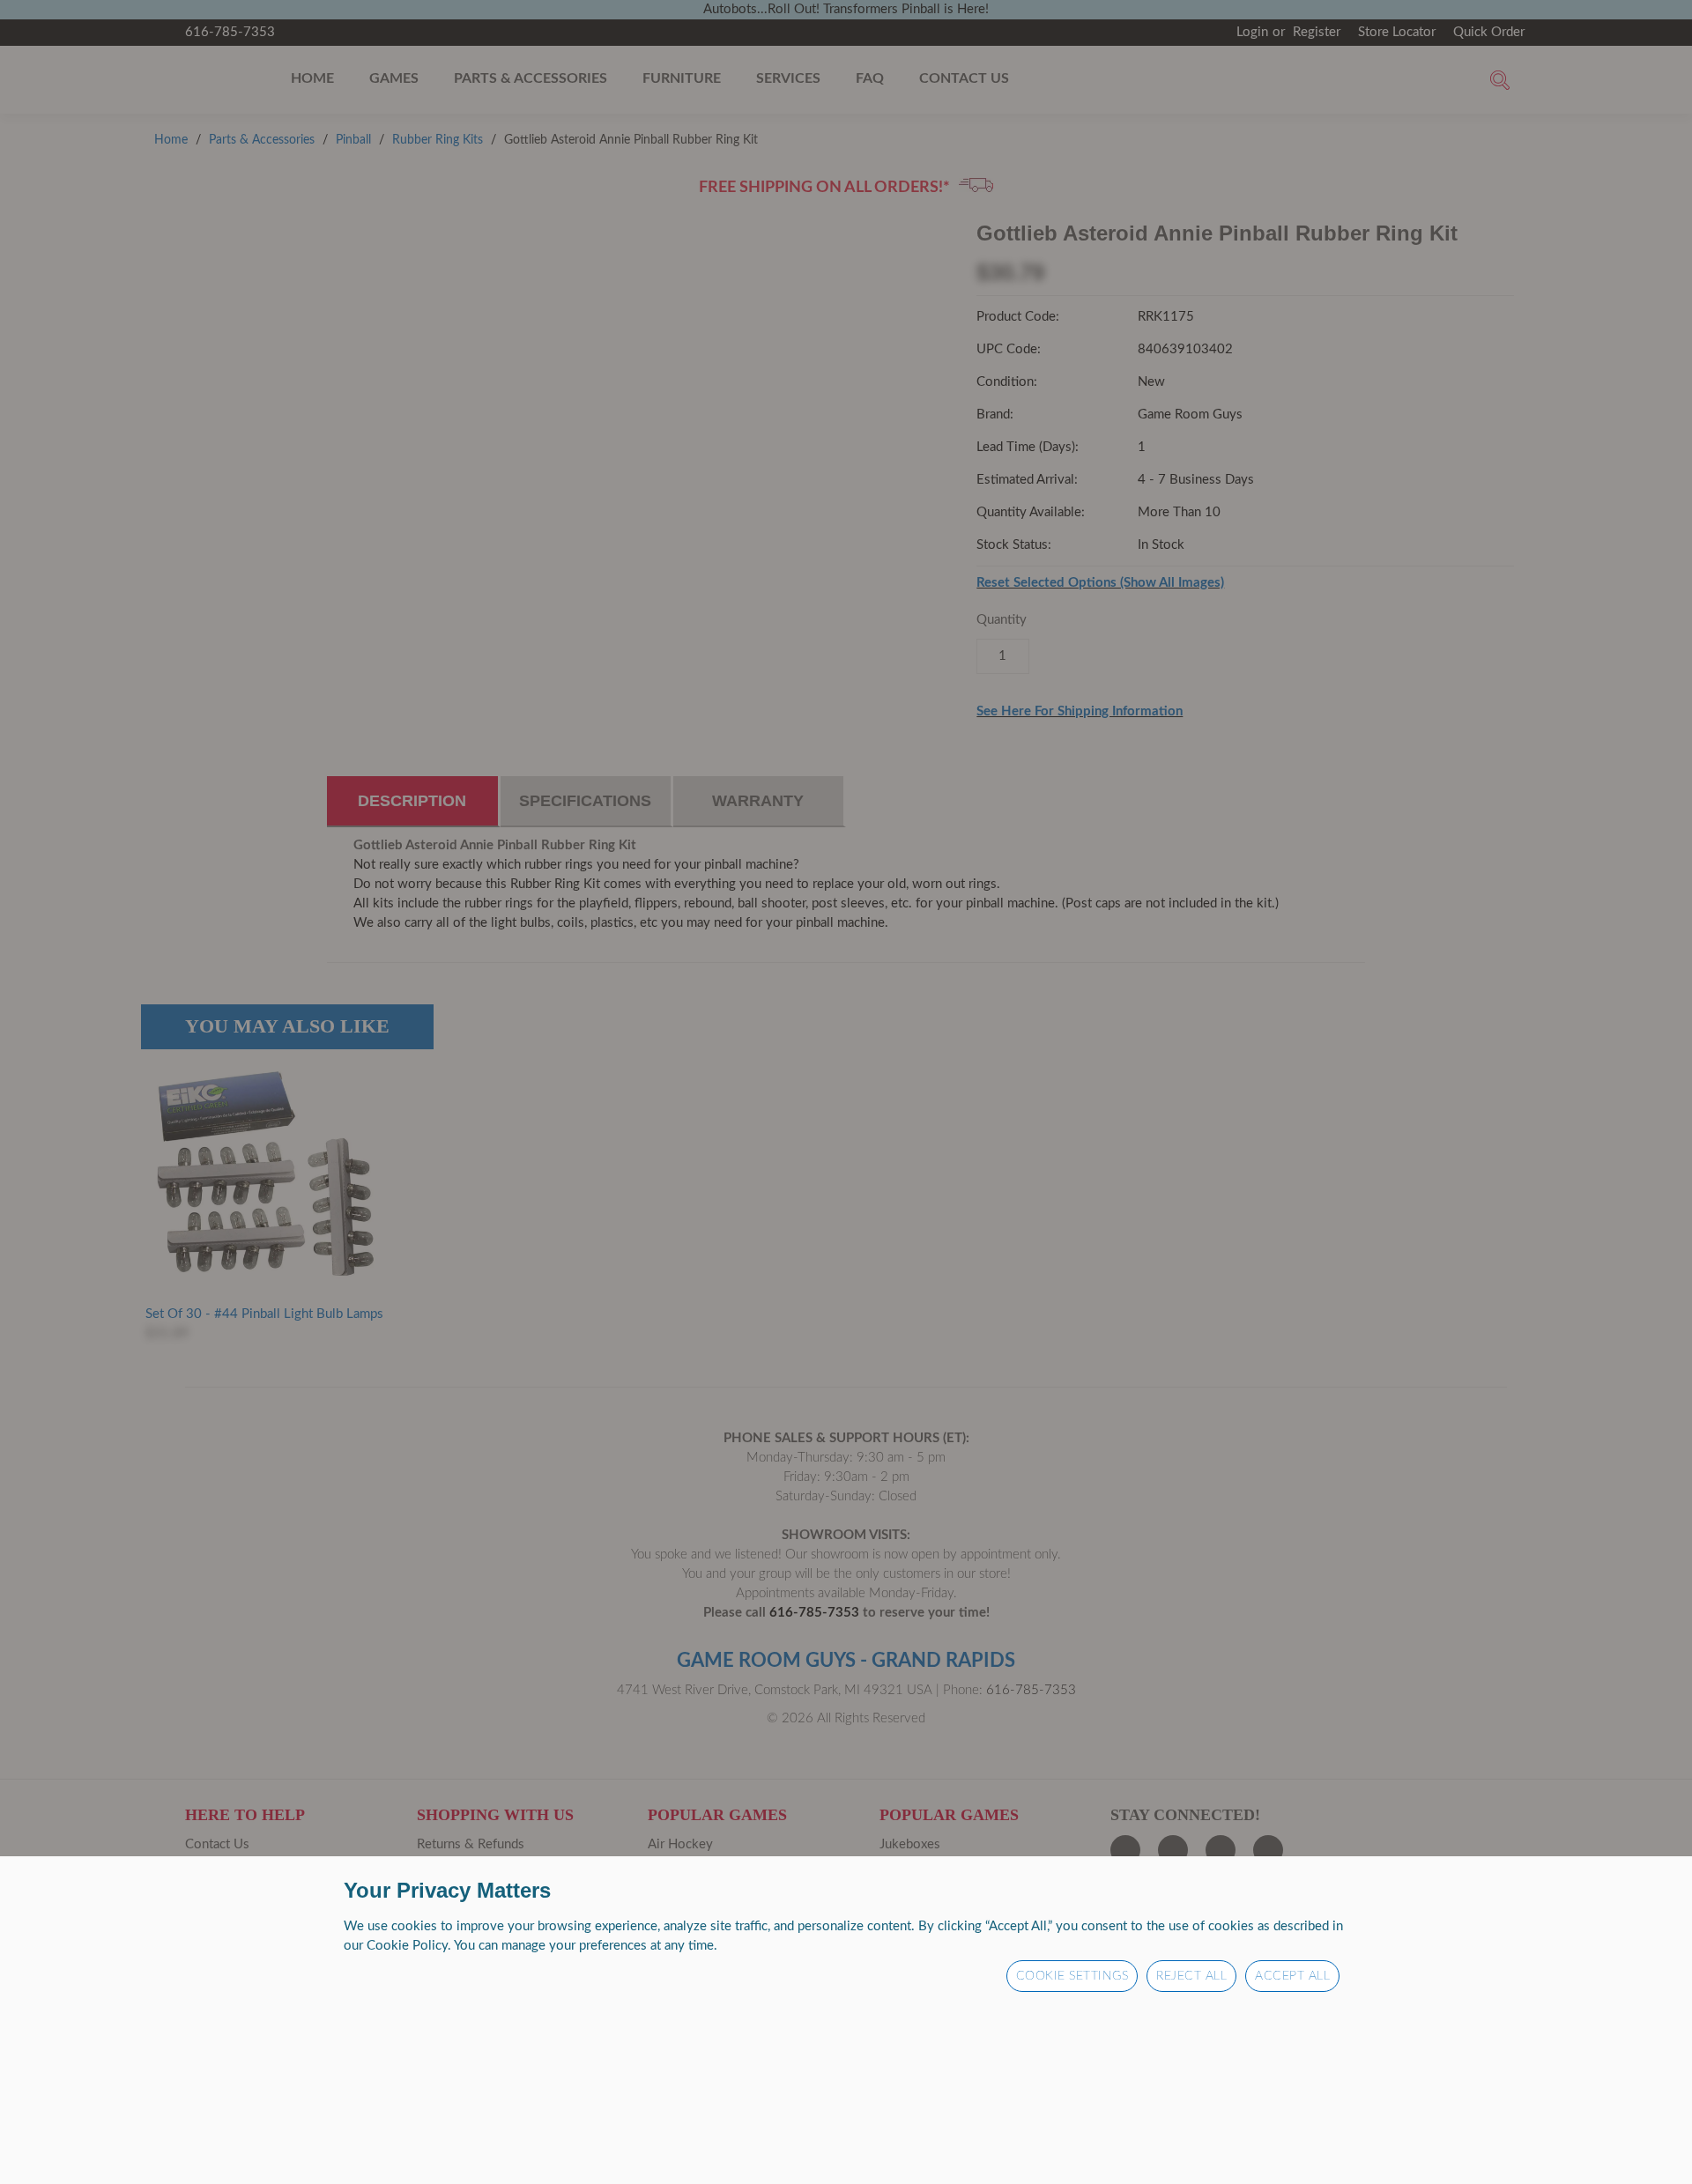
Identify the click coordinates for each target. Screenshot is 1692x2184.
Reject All (1191, 1976)
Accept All (1292, 1976)
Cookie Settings (1072, 1976)
